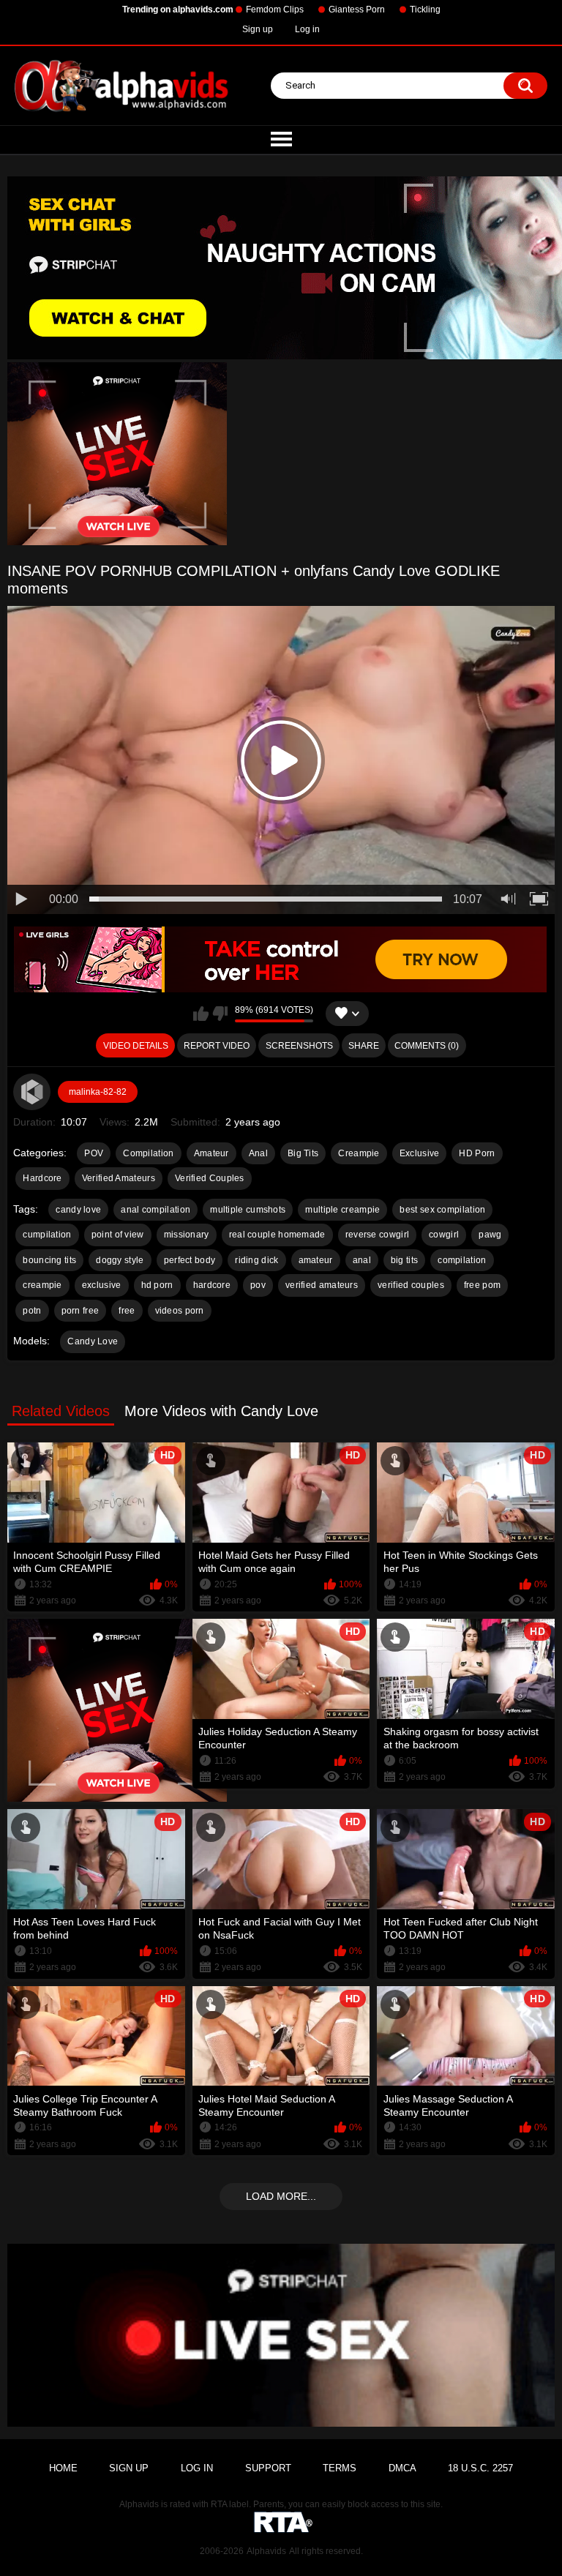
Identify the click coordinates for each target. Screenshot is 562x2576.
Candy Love (93, 1341)
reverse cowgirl (378, 1235)
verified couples (411, 1285)
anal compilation (156, 1210)
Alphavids (266, 2551)
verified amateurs (322, 1285)
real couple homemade (277, 1235)
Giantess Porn (357, 10)
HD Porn (477, 1153)
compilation (462, 1260)
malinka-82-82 (98, 1092)
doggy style (120, 1260)
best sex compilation (442, 1210)
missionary (187, 1235)
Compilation (148, 1153)
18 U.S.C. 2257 (480, 2468)
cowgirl (444, 1235)
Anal (258, 1153)
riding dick (256, 1260)
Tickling (425, 10)
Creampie (359, 1153)
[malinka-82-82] (31, 1092)
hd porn (157, 1285)
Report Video (217, 1046)
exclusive (102, 1285)
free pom (482, 1285)
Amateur (211, 1153)
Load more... (281, 2196)
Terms (340, 2468)
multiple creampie (342, 1210)
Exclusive (420, 1153)
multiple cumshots (248, 1210)
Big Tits (303, 1153)
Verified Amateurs (119, 1178)
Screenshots (299, 1046)
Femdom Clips (275, 10)
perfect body (190, 1260)
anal (362, 1260)
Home (63, 2468)
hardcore (212, 1285)
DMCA (402, 2468)
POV (94, 1153)
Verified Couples (210, 1178)
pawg (490, 1235)
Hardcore (42, 1178)
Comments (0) (427, 1046)
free (127, 1311)
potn (32, 1311)
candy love (78, 1210)
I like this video (201, 1014)
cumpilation (47, 1235)
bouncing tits (49, 1260)
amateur (316, 1260)
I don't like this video (220, 1014)
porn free (80, 1311)
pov (258, 1285)
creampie (42, 1285)
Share (364, 1046)
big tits (404, 1260)
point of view (118, 1235)
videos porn (180, 1311)
